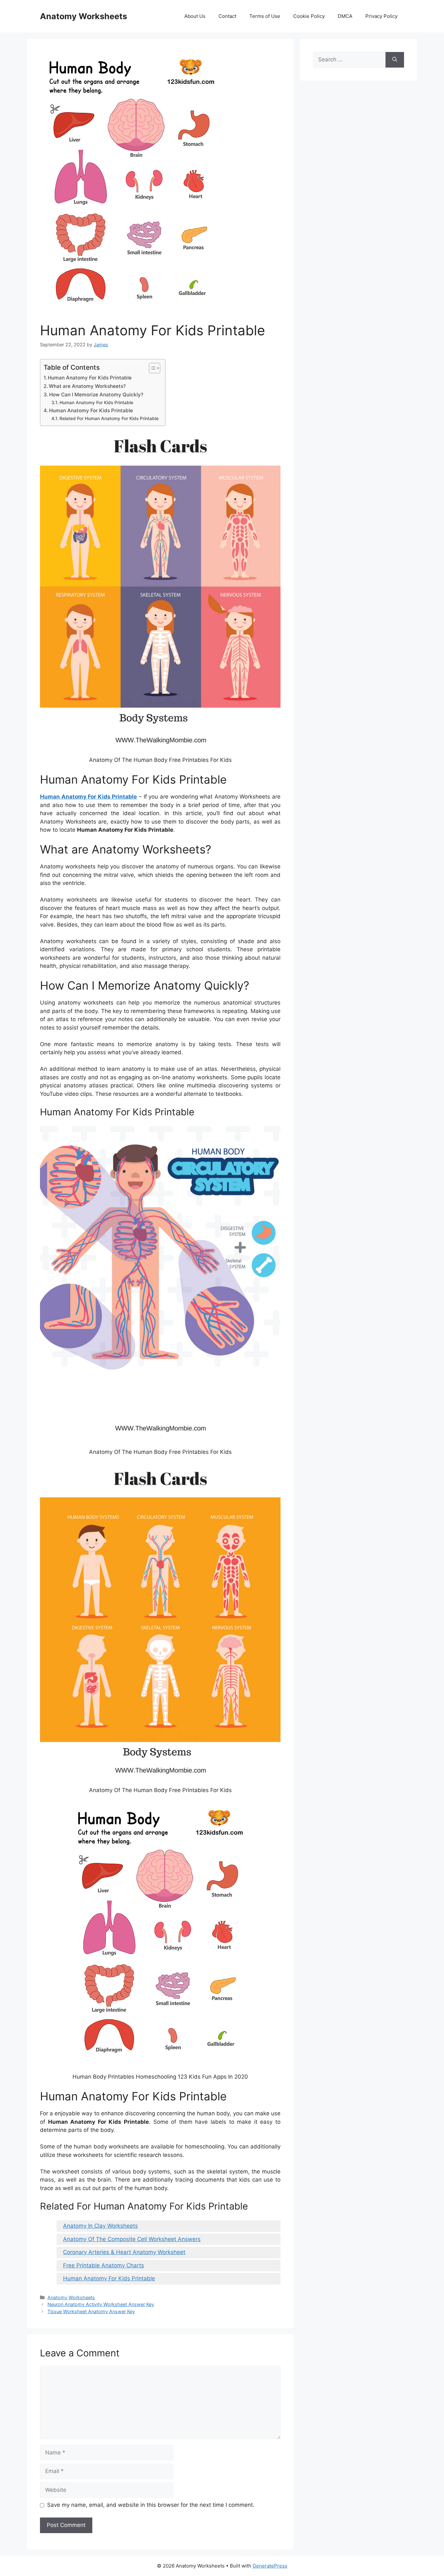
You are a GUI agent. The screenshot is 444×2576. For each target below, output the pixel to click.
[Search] (395, 60)
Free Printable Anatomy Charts (104, 2265)
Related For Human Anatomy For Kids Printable (109, 418)
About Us (195, 16)
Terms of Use (265, 16)
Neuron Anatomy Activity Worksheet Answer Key (101, 2304)
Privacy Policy (381, 16)
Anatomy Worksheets (84, 16)
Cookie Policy (309, 16)
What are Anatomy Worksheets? (87, 386)
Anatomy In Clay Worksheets (100, 2226)
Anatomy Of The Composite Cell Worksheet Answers (132, 2239)
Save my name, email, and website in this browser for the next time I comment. (151, 2505)
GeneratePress (270, 2566)
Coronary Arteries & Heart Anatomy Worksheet (124, 2252)
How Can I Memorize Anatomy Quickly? (96, 395)
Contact (227, 16)
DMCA (345, 16)
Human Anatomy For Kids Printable (90, 378)
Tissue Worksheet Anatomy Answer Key (91, 2311)
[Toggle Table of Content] (151, 368)
